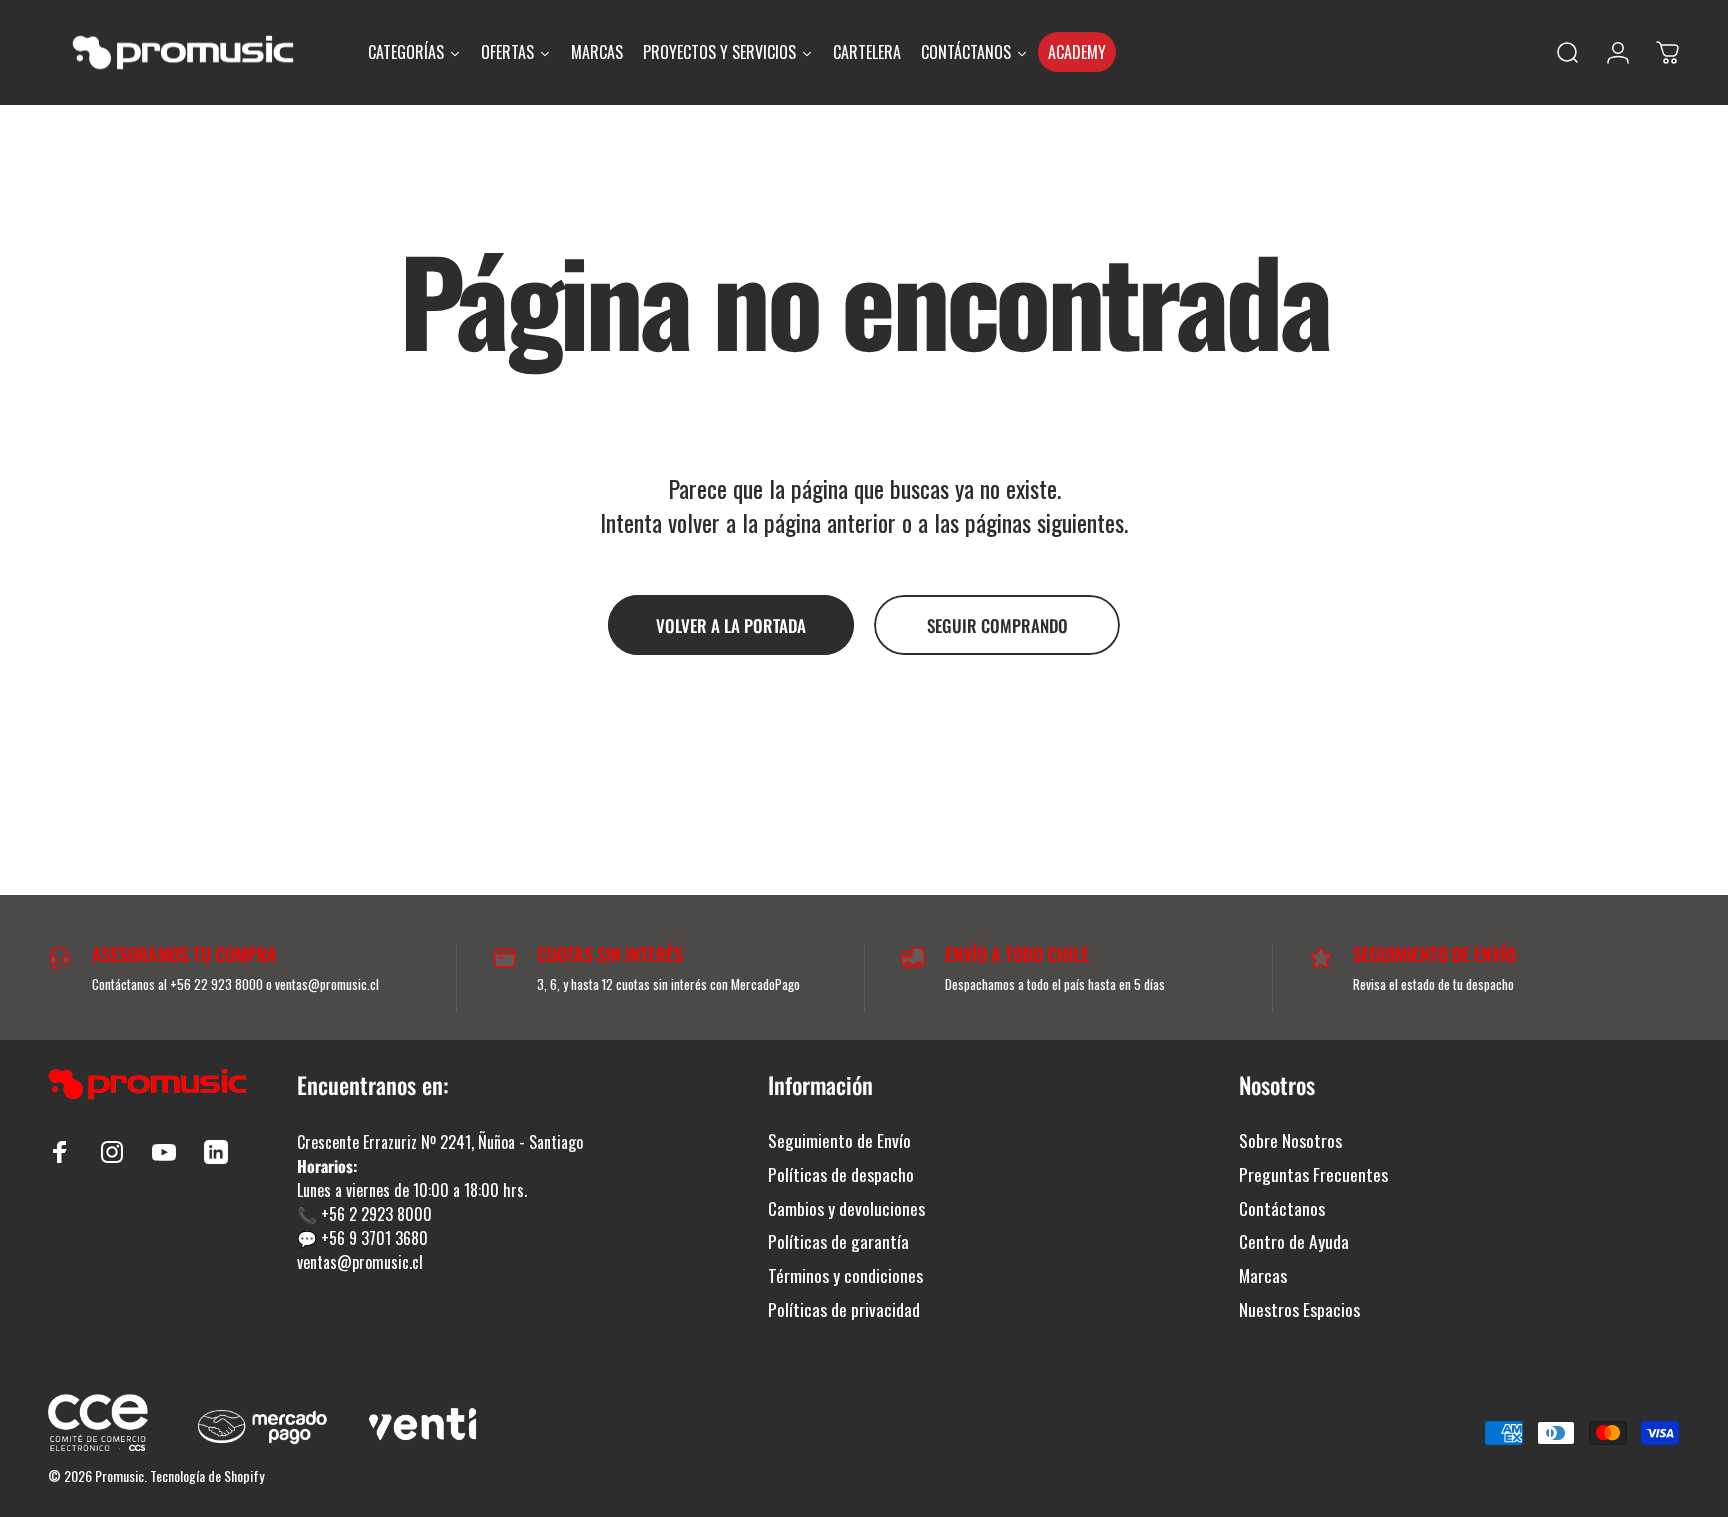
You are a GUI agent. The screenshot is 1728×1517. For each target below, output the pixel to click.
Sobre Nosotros (1290, 1141)
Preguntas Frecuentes (1313, 1175)
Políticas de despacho (841, 1175)
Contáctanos (1282, 1209)
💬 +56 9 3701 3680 (362, 1238)
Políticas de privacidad (844, 1310)
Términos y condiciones (845, 1276)
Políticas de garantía (838, 1242)
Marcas (1263, 1276)
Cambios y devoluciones (846, 1209)
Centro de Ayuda (1294, 1242)
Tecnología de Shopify (207, 1475)
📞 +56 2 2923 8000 (364, 1214)
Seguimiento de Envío (839, 1141)
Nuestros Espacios (1299, 1310)
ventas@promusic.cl (360, 1262)
